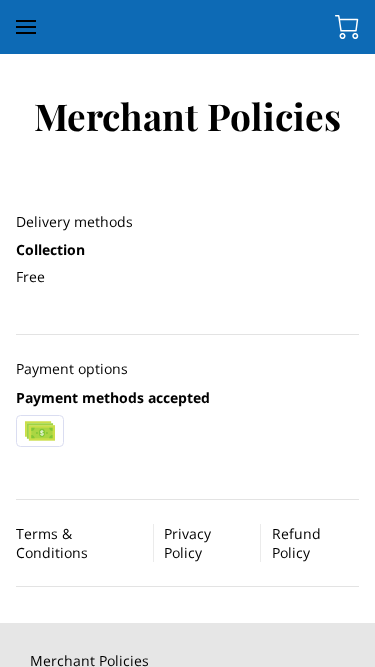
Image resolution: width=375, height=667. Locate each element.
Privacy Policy (187, 543)
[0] (347, 27)
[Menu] (26, 27)
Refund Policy (296, 543)
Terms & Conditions (52, 543)
